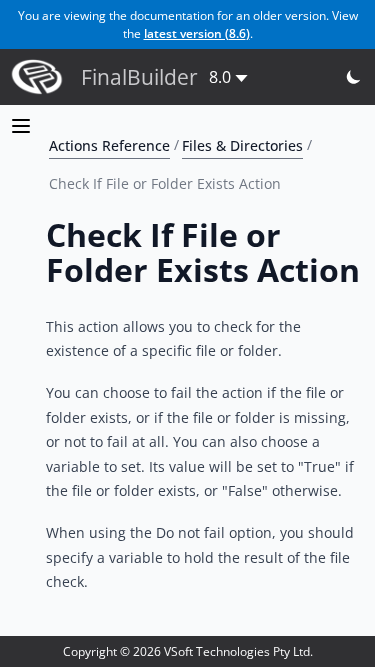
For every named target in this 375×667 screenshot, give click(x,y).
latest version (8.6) (197, 33)
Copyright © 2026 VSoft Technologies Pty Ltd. (188, 651)
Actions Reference (109, 144)
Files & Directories (242, 144)
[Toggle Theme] (354, 77)
